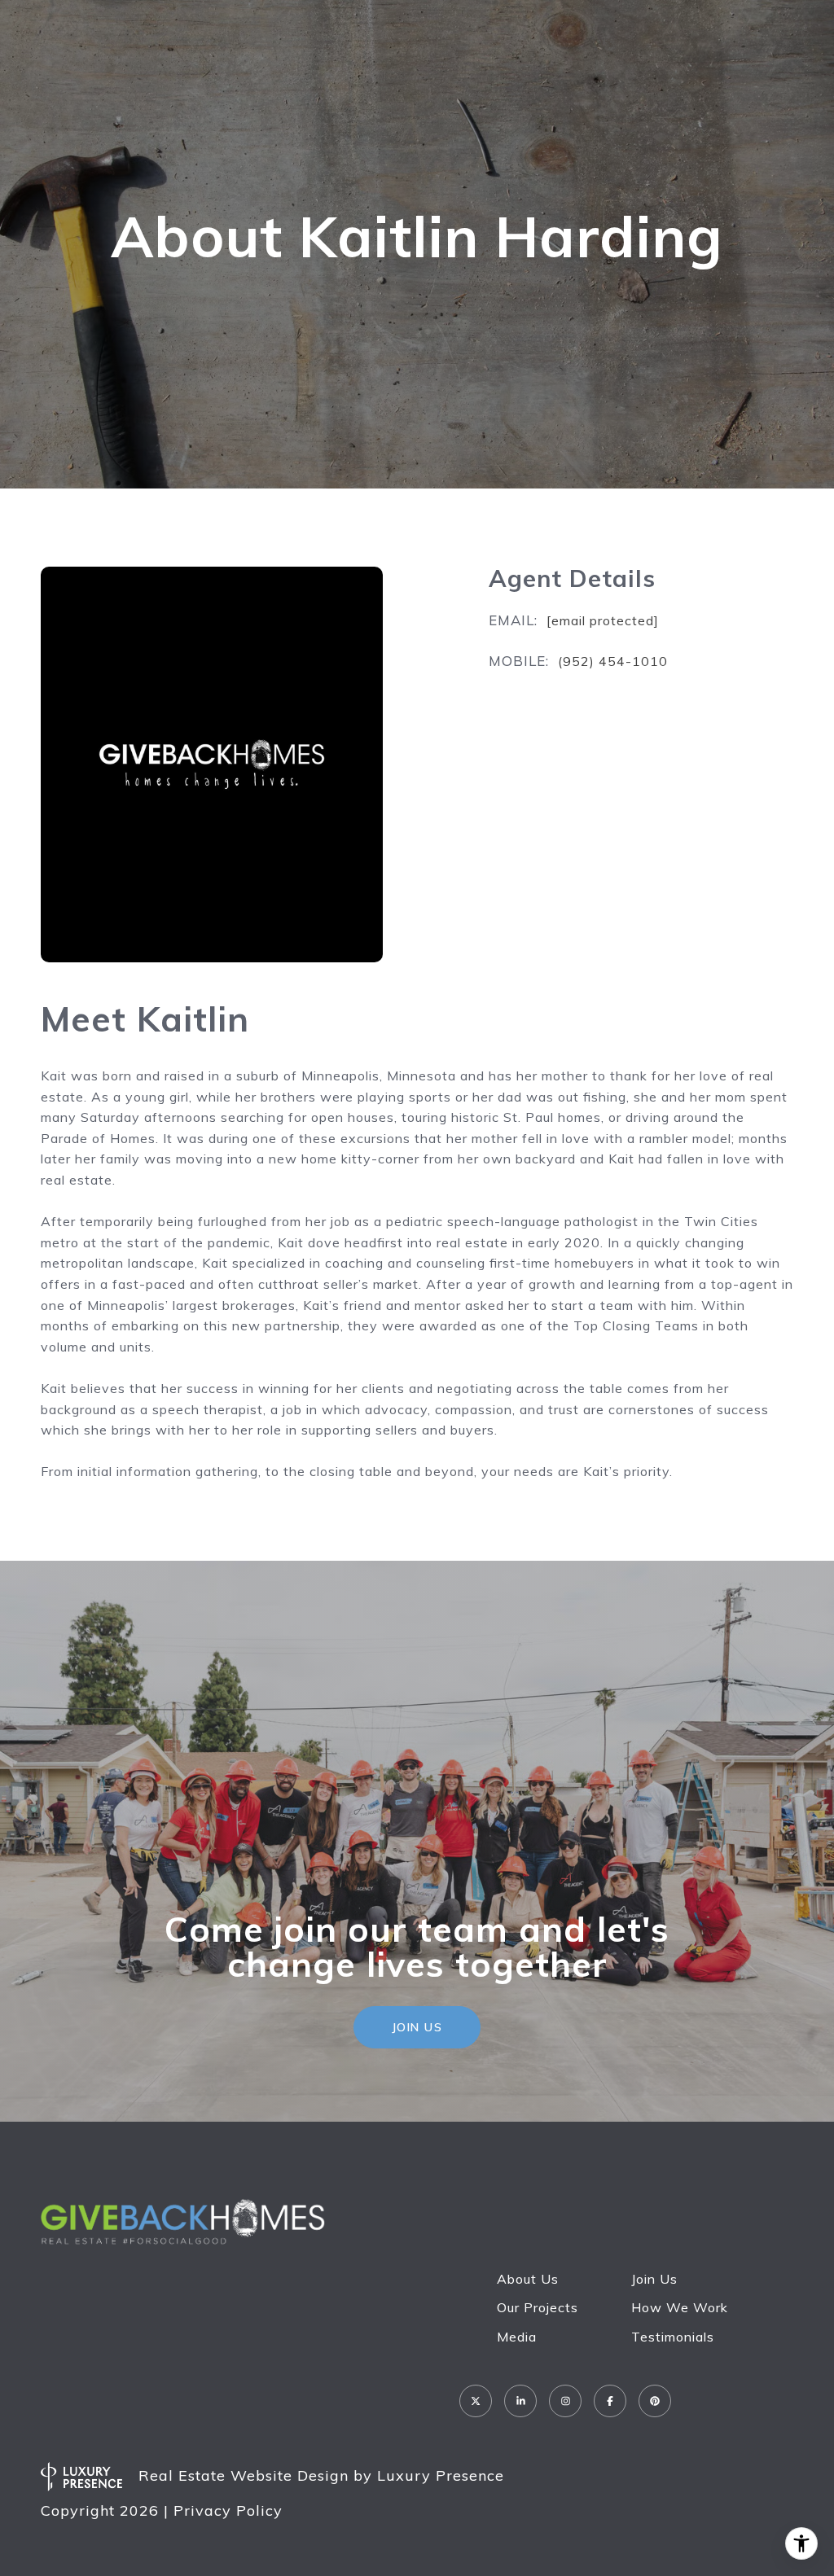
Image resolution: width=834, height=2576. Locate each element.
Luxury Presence (441, 2475)
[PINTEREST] (655, 2401)
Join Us (654, 2279)
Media (517, 2337)
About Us (528, 2279)
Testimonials (673, 2337)
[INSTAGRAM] (565, 2401)
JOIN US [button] (417, 2027)
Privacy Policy (228, 2510)
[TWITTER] (476, 2401)
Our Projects (538, 2307)
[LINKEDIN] (520, 2401)
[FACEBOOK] (610, 2401)
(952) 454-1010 (613, 661)
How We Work (680, 2307)
